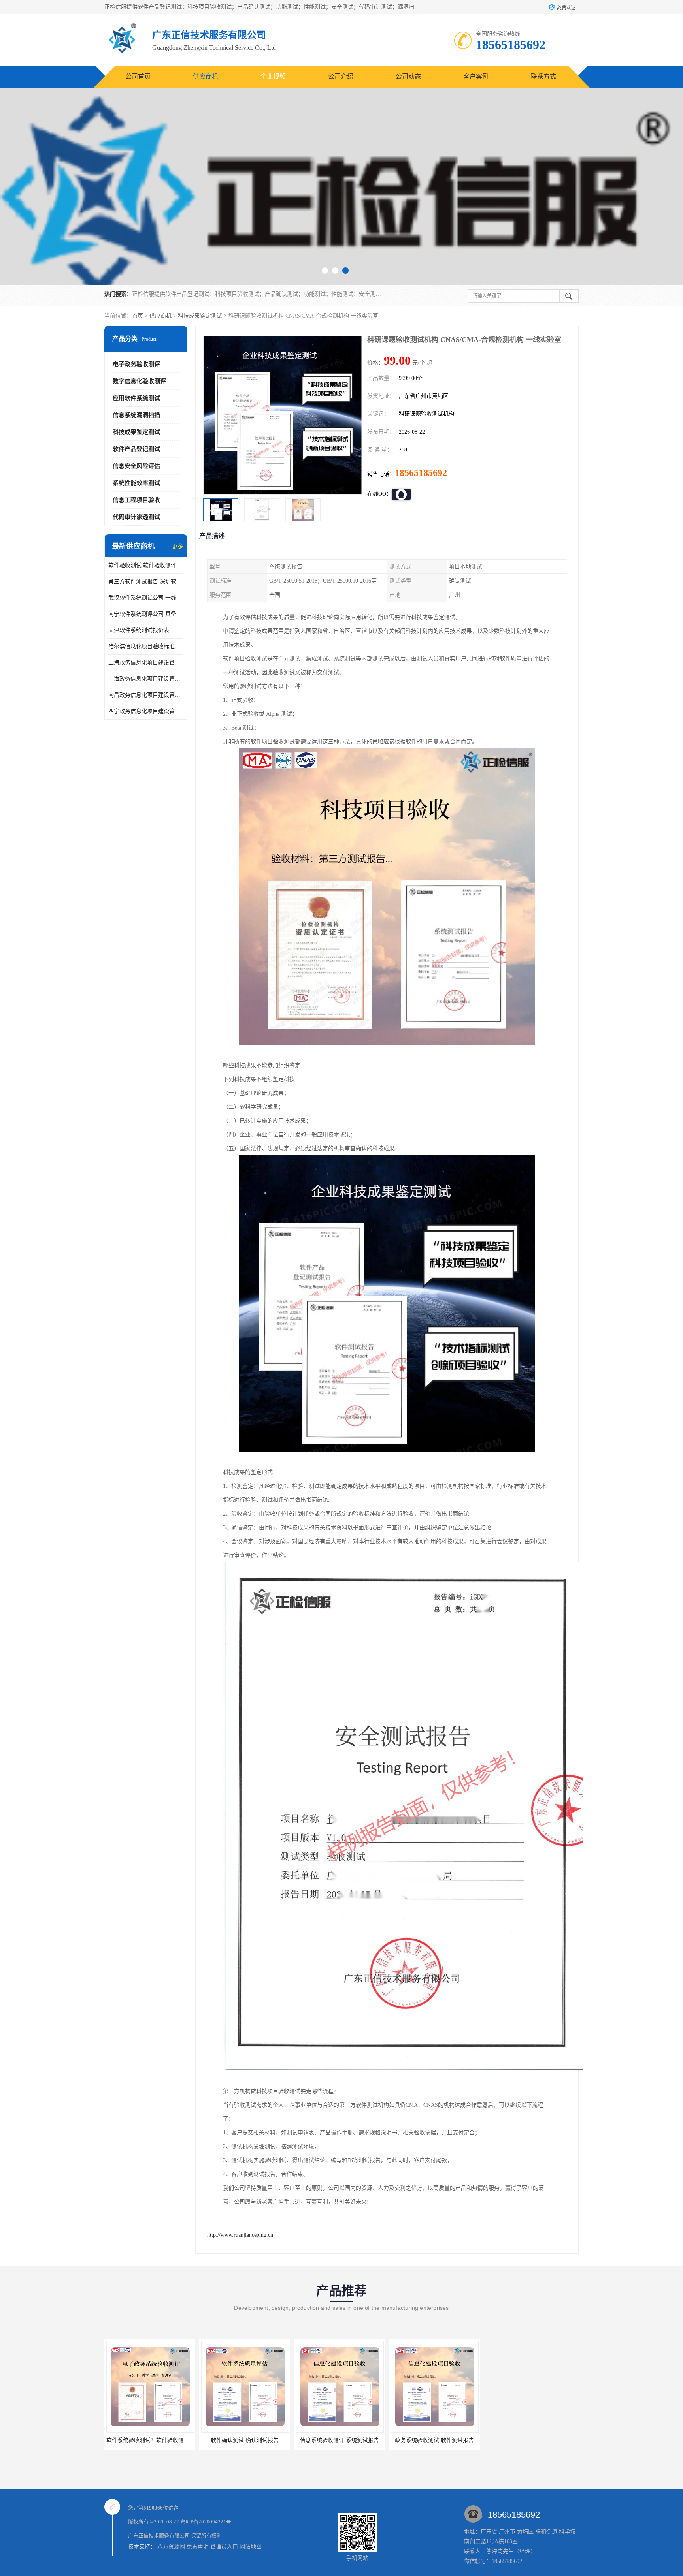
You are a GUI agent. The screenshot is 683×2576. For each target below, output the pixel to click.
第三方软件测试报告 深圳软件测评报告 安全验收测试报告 (146, 582)
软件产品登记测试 (136, 449)
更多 (177, 546)
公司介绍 (341, 76)
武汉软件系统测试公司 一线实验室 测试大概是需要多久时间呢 (146, 598)
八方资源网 (171, 2547)
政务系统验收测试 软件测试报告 (340, 2440)
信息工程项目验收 (136, 500)
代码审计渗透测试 (136, 517)
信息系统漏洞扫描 (136, 415)
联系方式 (543, 76)
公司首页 (138, 76)
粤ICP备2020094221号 (206, 2522)
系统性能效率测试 (136, 483)
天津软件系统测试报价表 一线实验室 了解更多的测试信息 (146, 630)
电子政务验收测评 (136, 364)
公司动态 (408, 76)
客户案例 (476, 76)
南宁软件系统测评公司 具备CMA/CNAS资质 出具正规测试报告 (146, 614)
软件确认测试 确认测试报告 (150, 2440)
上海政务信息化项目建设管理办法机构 (146, 679)
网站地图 (251, 2547)
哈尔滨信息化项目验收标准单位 (146, 646)
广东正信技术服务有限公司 (159, 2536)
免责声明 (198, 2547)
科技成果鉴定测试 (200, 316)
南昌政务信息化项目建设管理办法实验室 (146, 695)
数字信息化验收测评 (139, 381)
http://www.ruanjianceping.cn (240, 2235)
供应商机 (206, 76)
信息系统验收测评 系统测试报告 (245, 2440)
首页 (138, 316)
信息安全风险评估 (136, 466)
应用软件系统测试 (136, 398)
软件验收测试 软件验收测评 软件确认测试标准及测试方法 (146, 565)
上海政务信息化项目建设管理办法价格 (146, 663)
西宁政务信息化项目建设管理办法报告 (146, 711)
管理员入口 (224, 2547)
